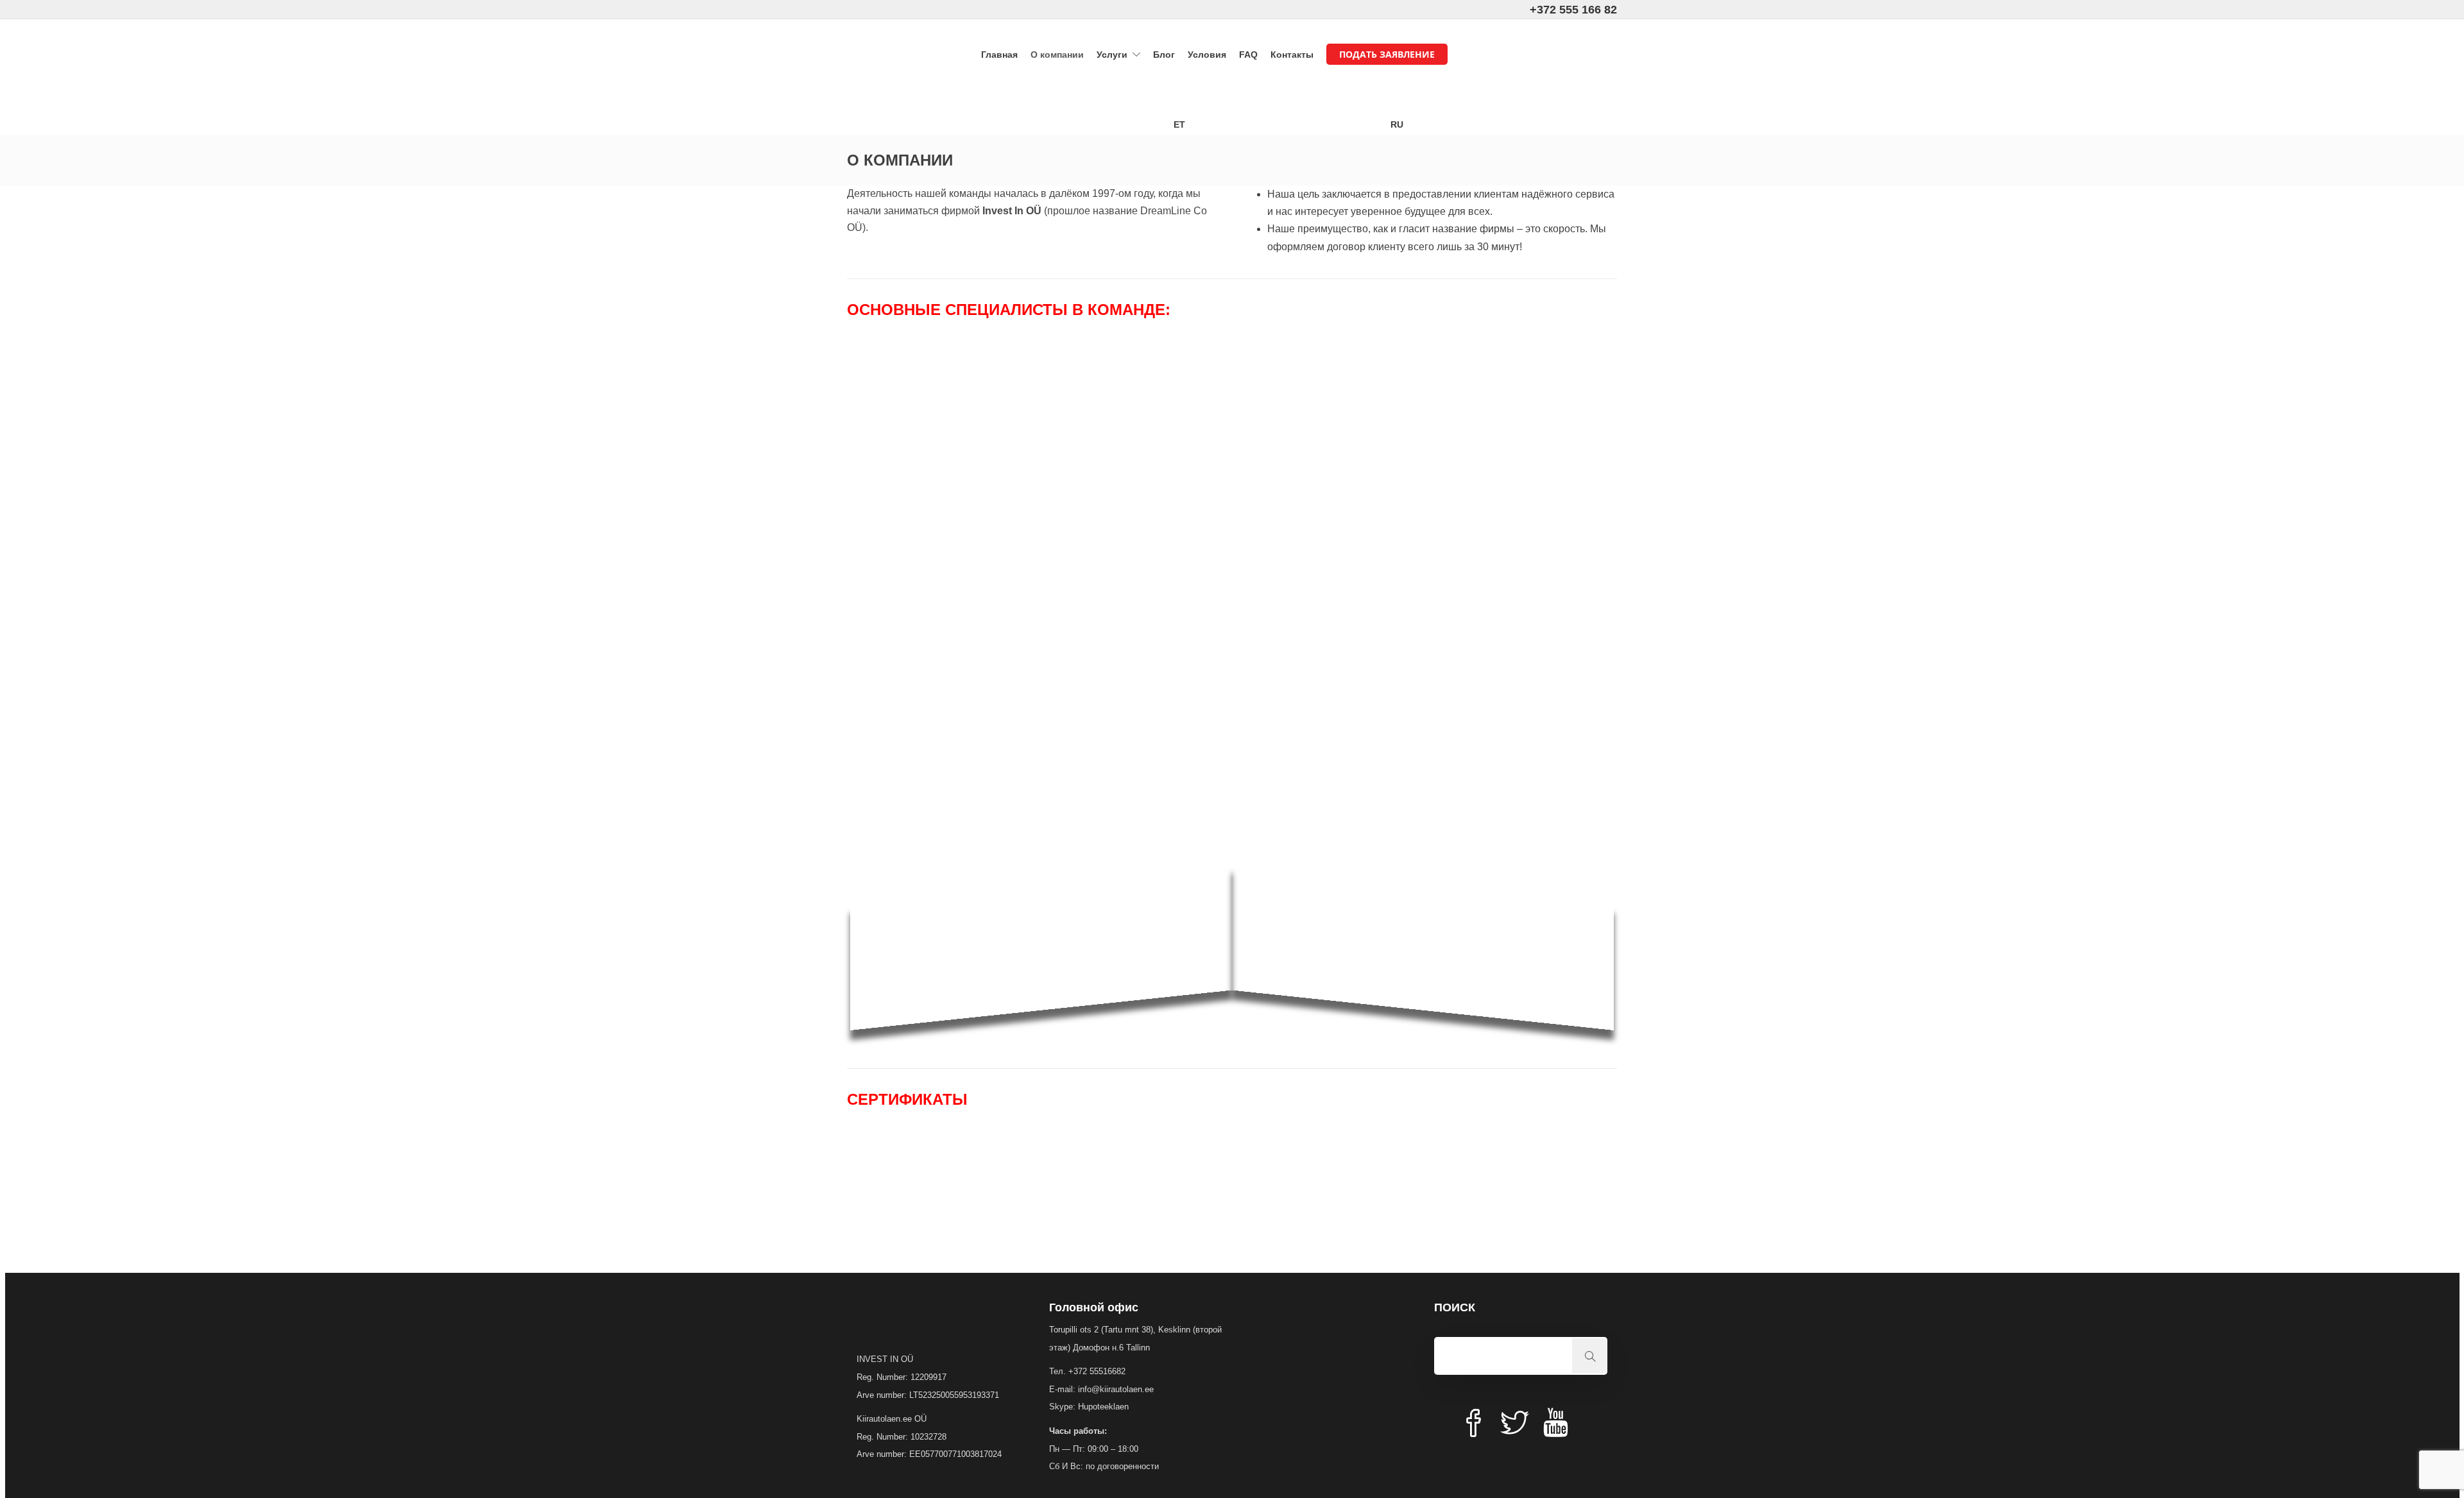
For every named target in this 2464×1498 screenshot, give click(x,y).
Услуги (1112, 55)
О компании (1057, 55)
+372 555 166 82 (1573, 10)
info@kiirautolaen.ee (1116, 1389)
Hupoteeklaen (1103, 1407)
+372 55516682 (1097, 1371)
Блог (1164, 55)
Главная (999, 55)
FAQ (1248, 55)
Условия (1207, 55)
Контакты (1292, 55)
